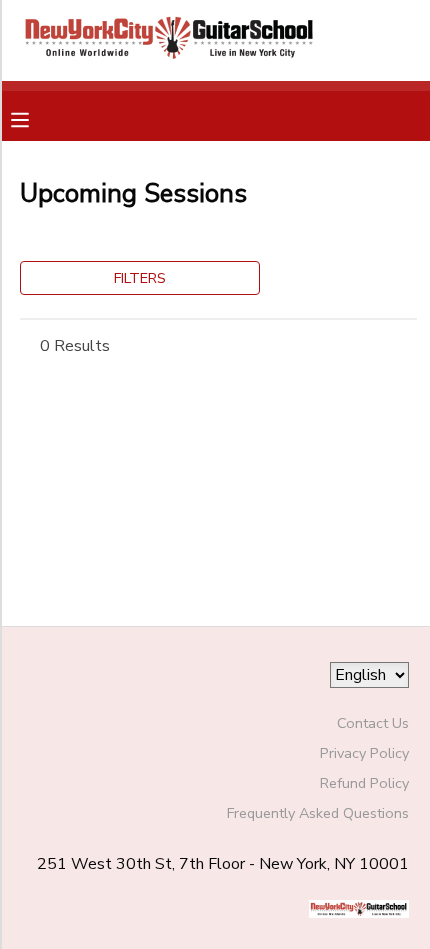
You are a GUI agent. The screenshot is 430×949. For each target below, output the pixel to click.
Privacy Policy (364, 753)
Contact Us (373, 723)
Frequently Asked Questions (318, 813)
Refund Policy (364, 783)
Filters (140, 278)
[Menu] (35, 118)
